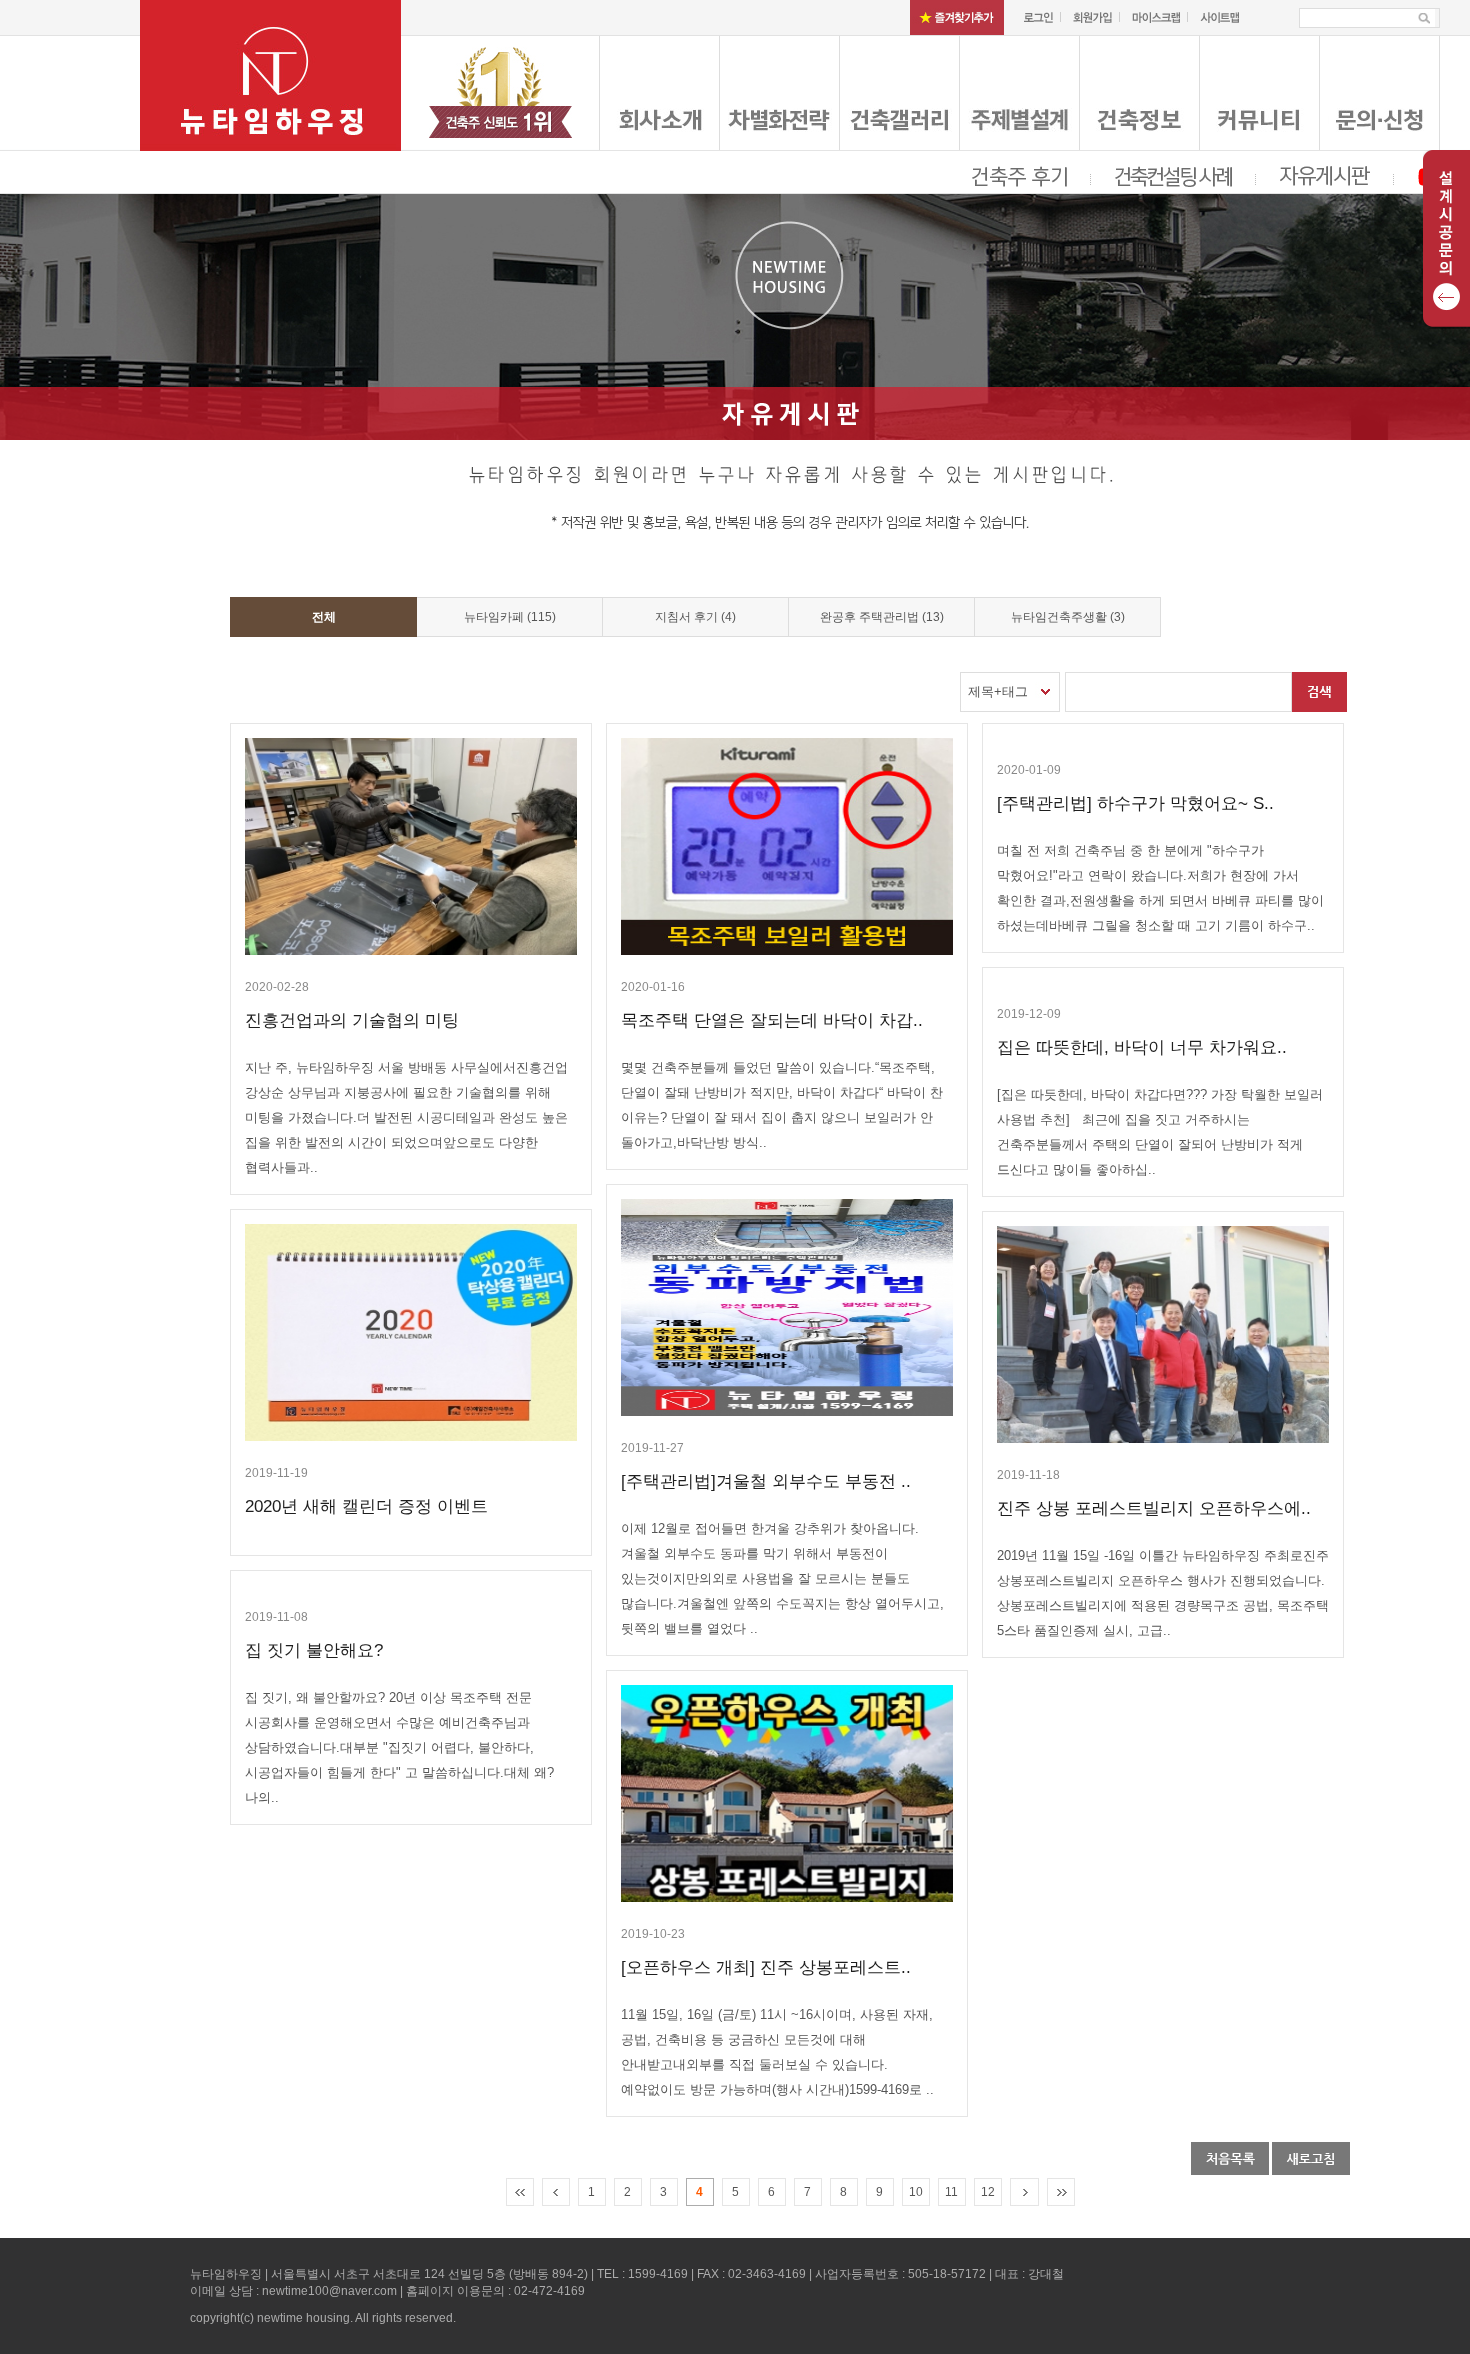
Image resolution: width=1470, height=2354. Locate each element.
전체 (324, 617)
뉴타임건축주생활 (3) (1068, 617)
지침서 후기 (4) (695, 617)
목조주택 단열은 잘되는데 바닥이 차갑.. (772, 1020)
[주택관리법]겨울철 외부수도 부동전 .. (766, 1481)
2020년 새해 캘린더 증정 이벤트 (366, 1506)
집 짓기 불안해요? (314, 1650)
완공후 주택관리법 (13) (882, 617)
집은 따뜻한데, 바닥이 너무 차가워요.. (1142, 1047)
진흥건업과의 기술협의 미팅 (352, 1020)
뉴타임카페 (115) (510, 617)
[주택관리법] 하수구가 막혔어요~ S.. (1135, 803)
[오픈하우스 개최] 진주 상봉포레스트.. (766, 1967)
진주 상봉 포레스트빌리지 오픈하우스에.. (1154, 1508)
